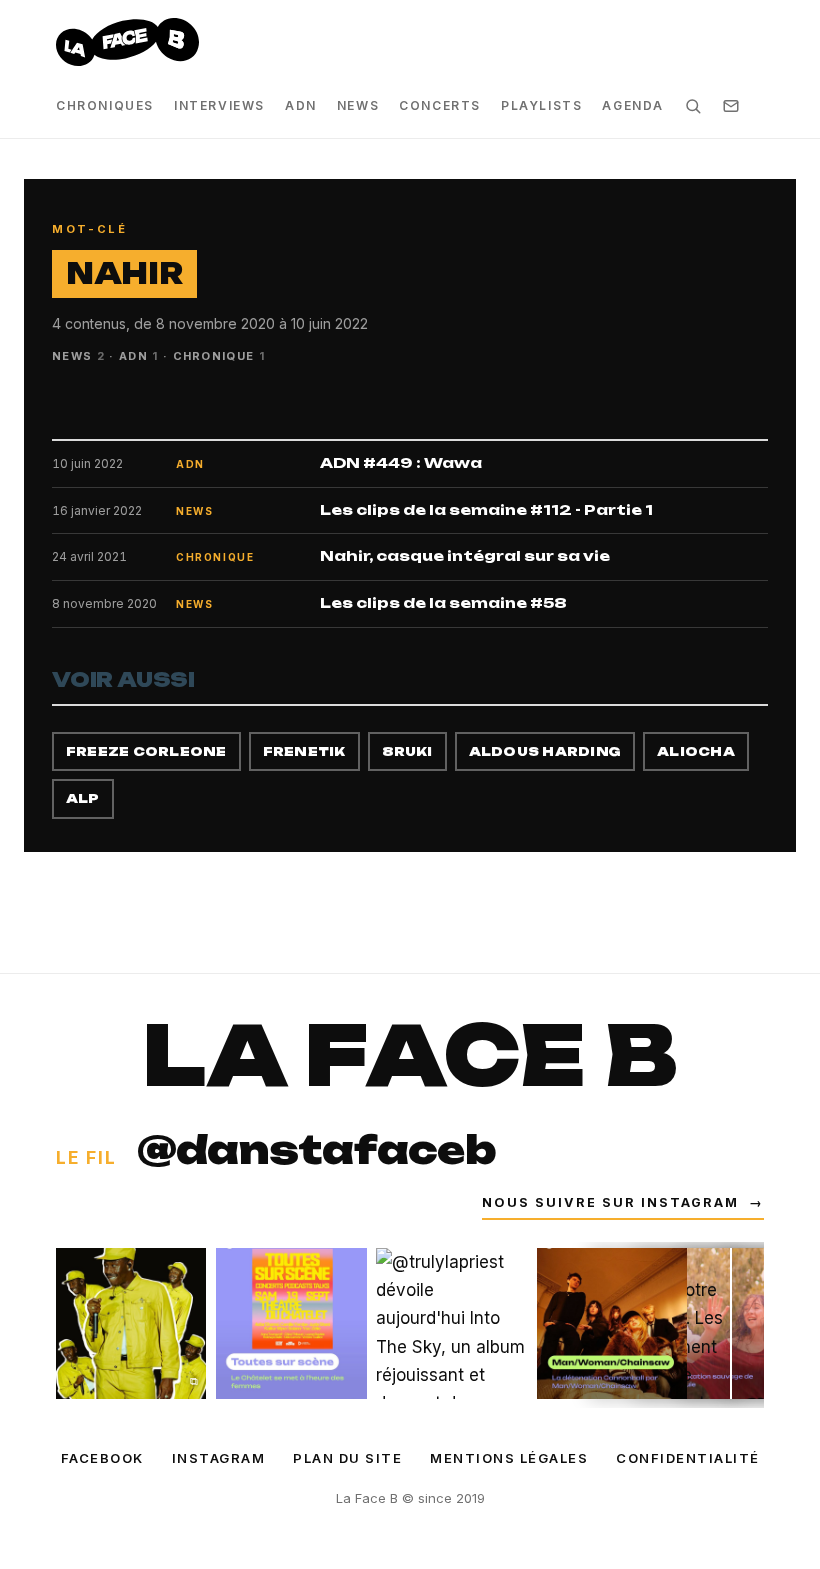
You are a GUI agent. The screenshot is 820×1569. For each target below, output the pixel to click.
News (358, 105)
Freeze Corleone (146, 751)
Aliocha (696, 751)
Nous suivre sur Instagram (623, 1202)
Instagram (219, 1458)
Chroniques (105, 105)
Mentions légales (509, 1458)
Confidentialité (688, 1458)
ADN (301, 105)
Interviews (219, 105)
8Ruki (407, 751)
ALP (83, 798)
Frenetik (304, 751)
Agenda (633, 105)
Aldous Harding (545, 751)
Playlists (541, 105)
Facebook (102, 1458)
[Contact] (731, 106)
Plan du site (347, 1458)
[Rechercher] (693, 106)
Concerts (440, 105)
